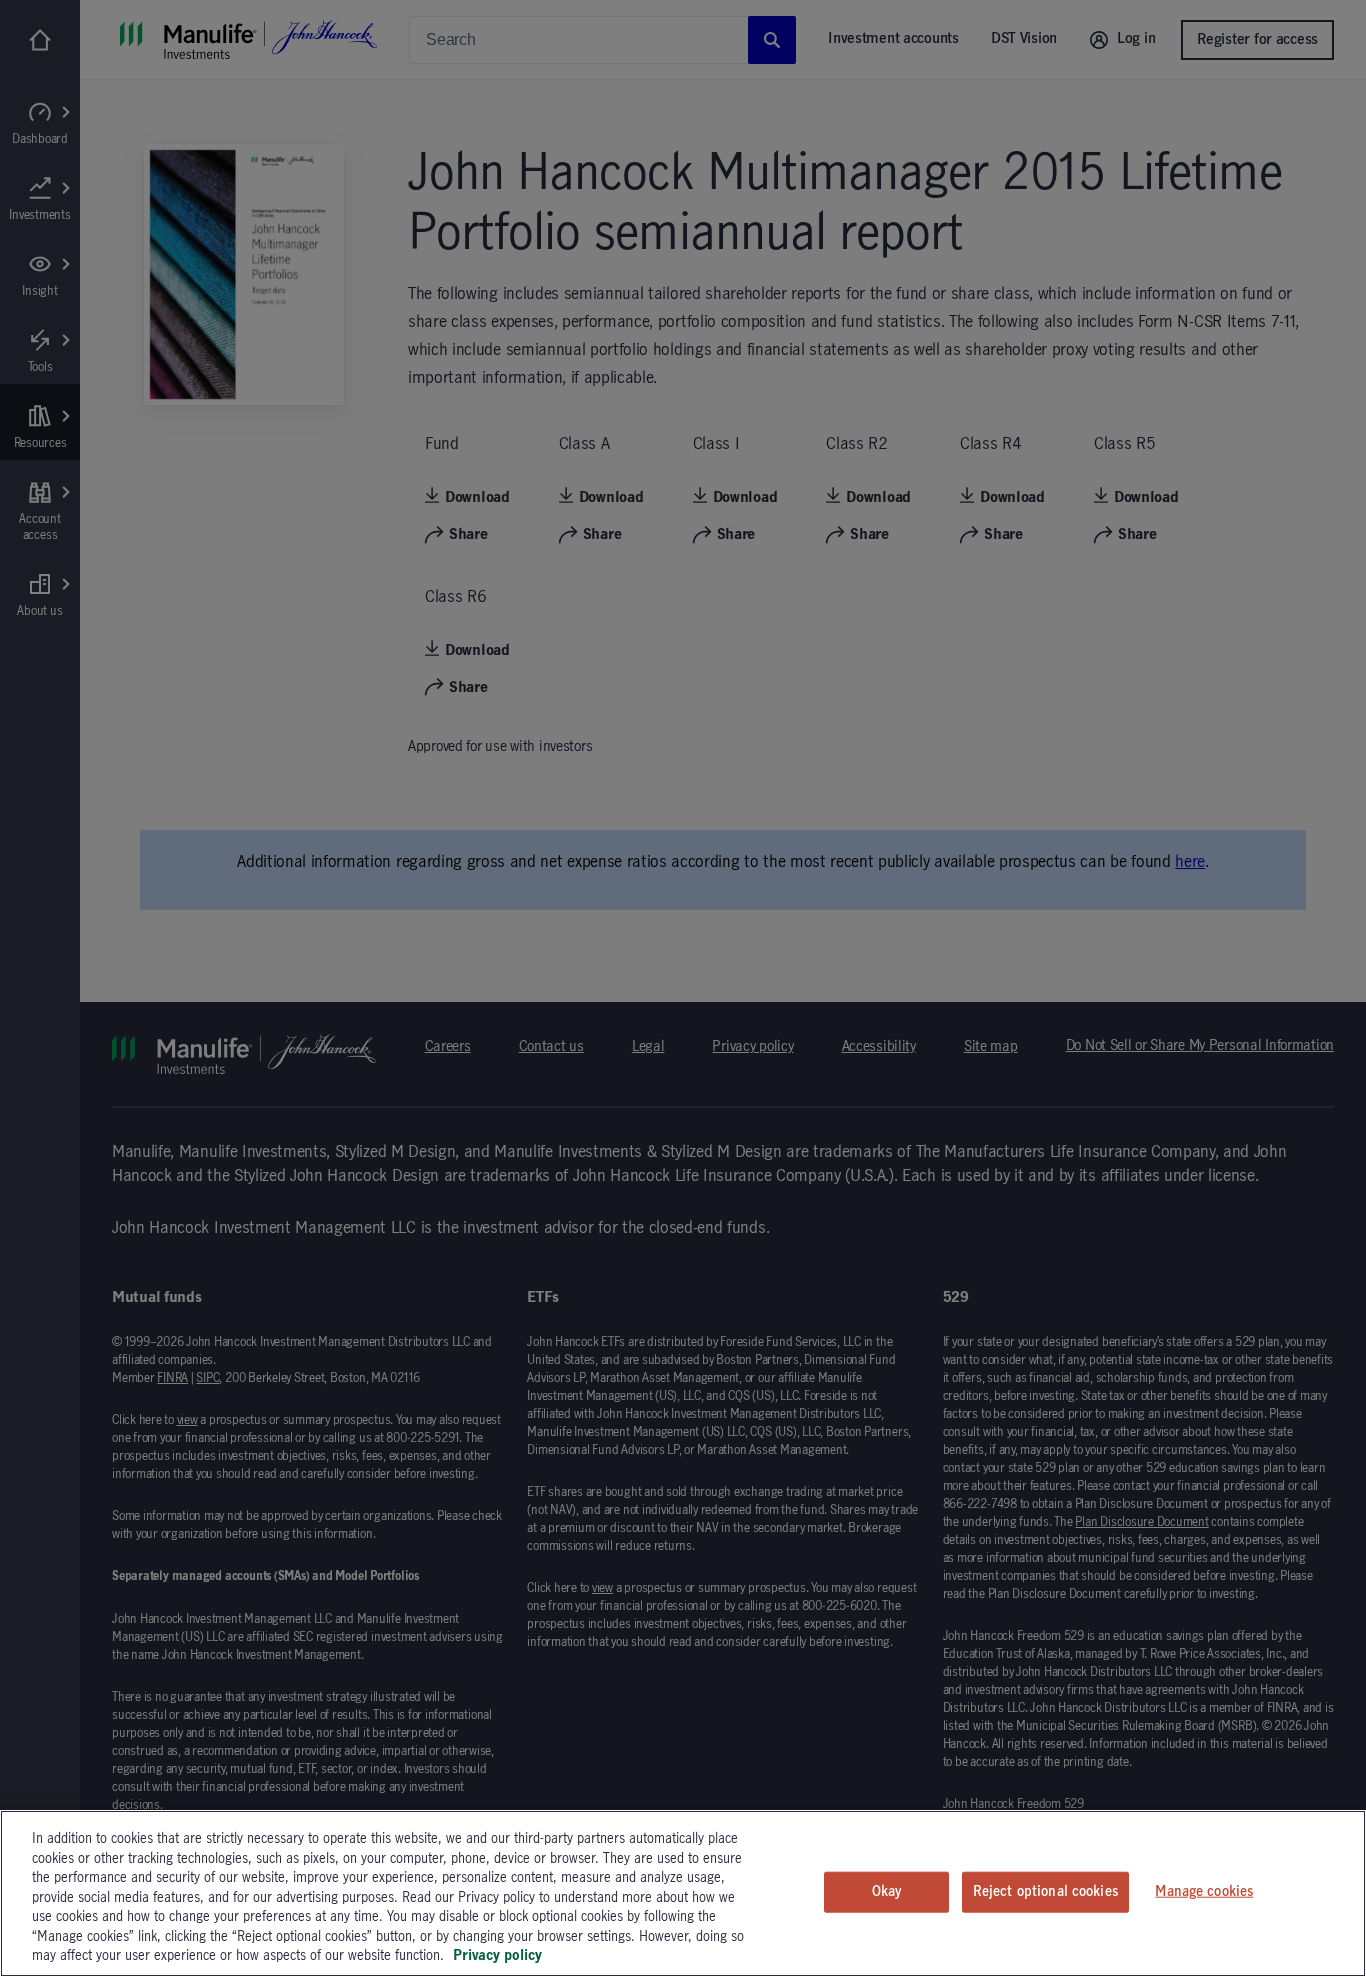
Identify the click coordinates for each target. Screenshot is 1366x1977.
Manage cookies (1204, 1891)
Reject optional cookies (1045, 1891)
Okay (887, 1891)
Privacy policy (497, 1956)
